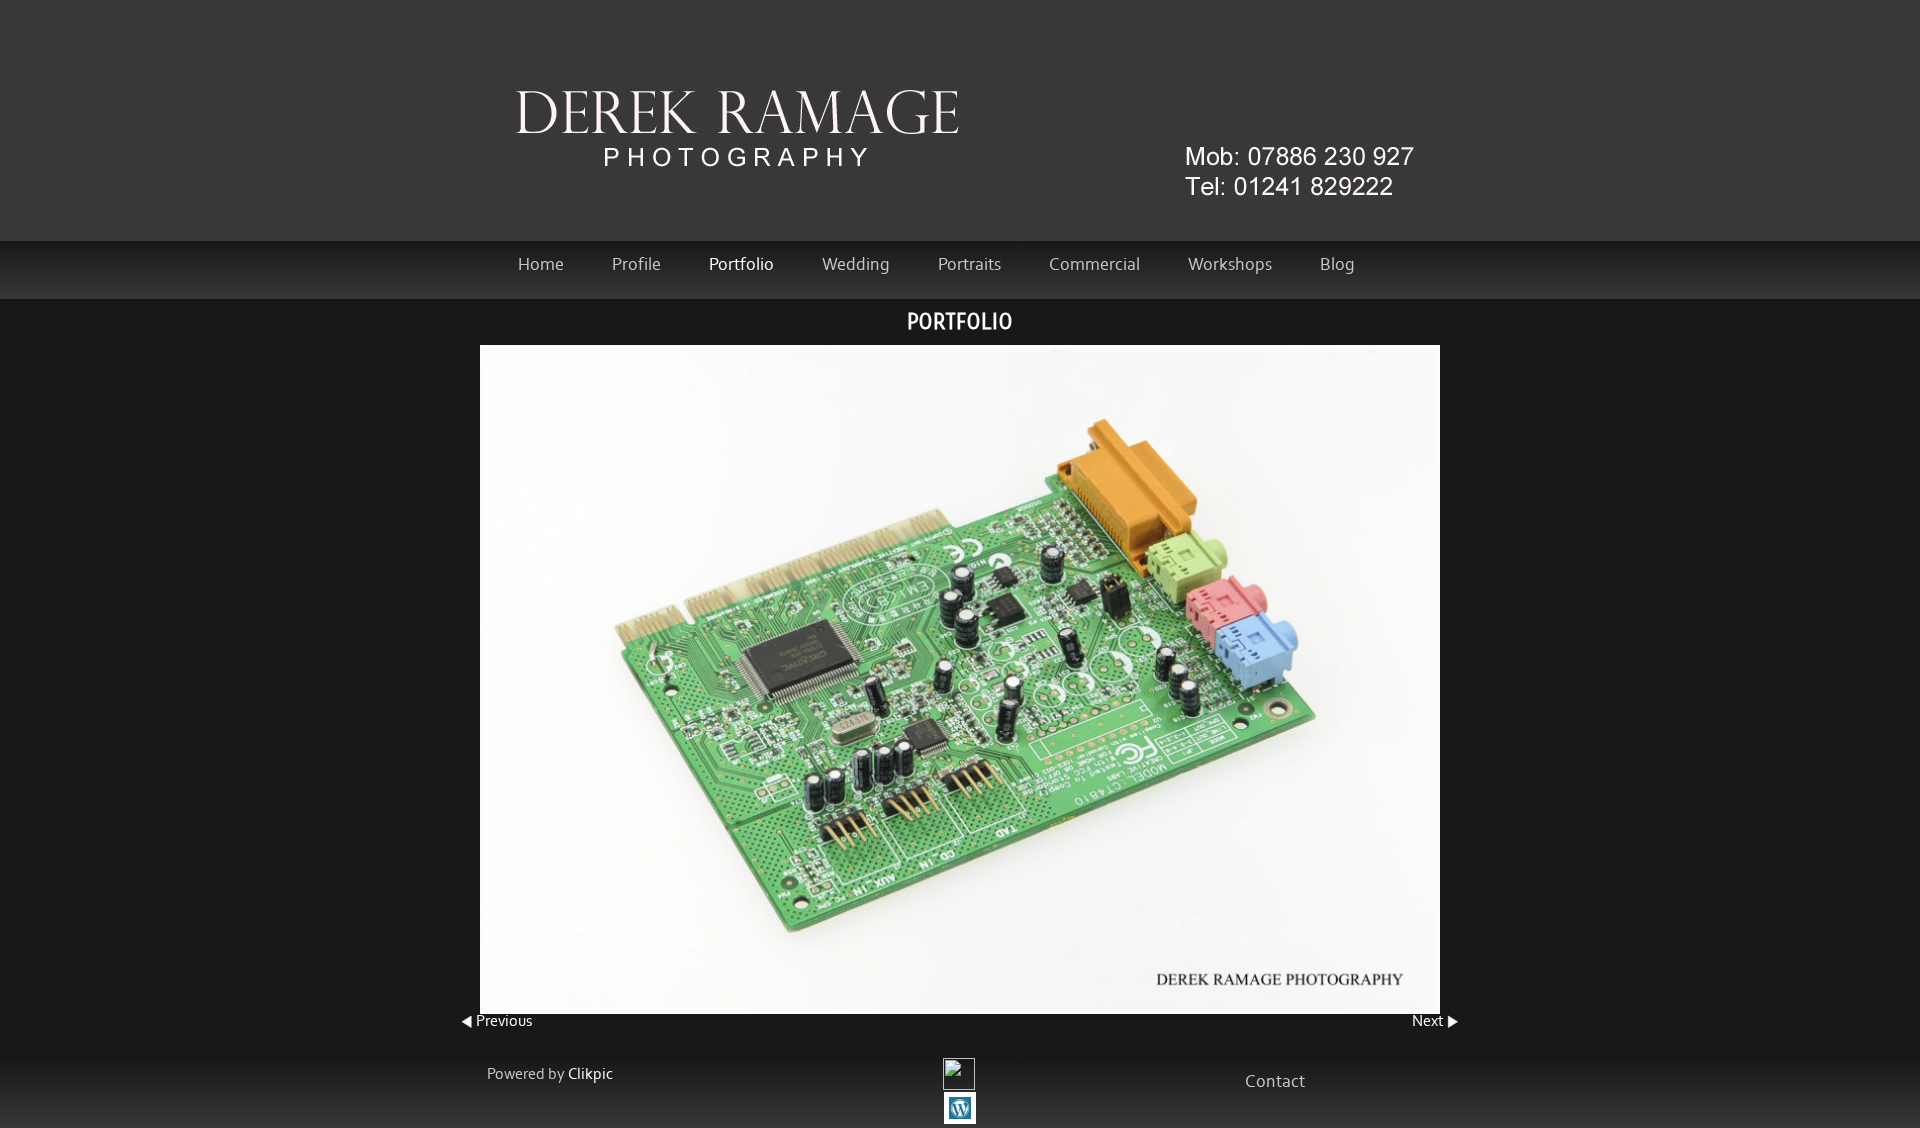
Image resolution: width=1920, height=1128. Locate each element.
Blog (1337, 265)
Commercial (1094, 265)
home (541, 265)
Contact (1275, 1082)
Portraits (969, 265)
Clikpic (590, 1074)
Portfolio (741, 265)
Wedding (856, 265)
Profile (636, 265)
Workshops (1230, 265)
